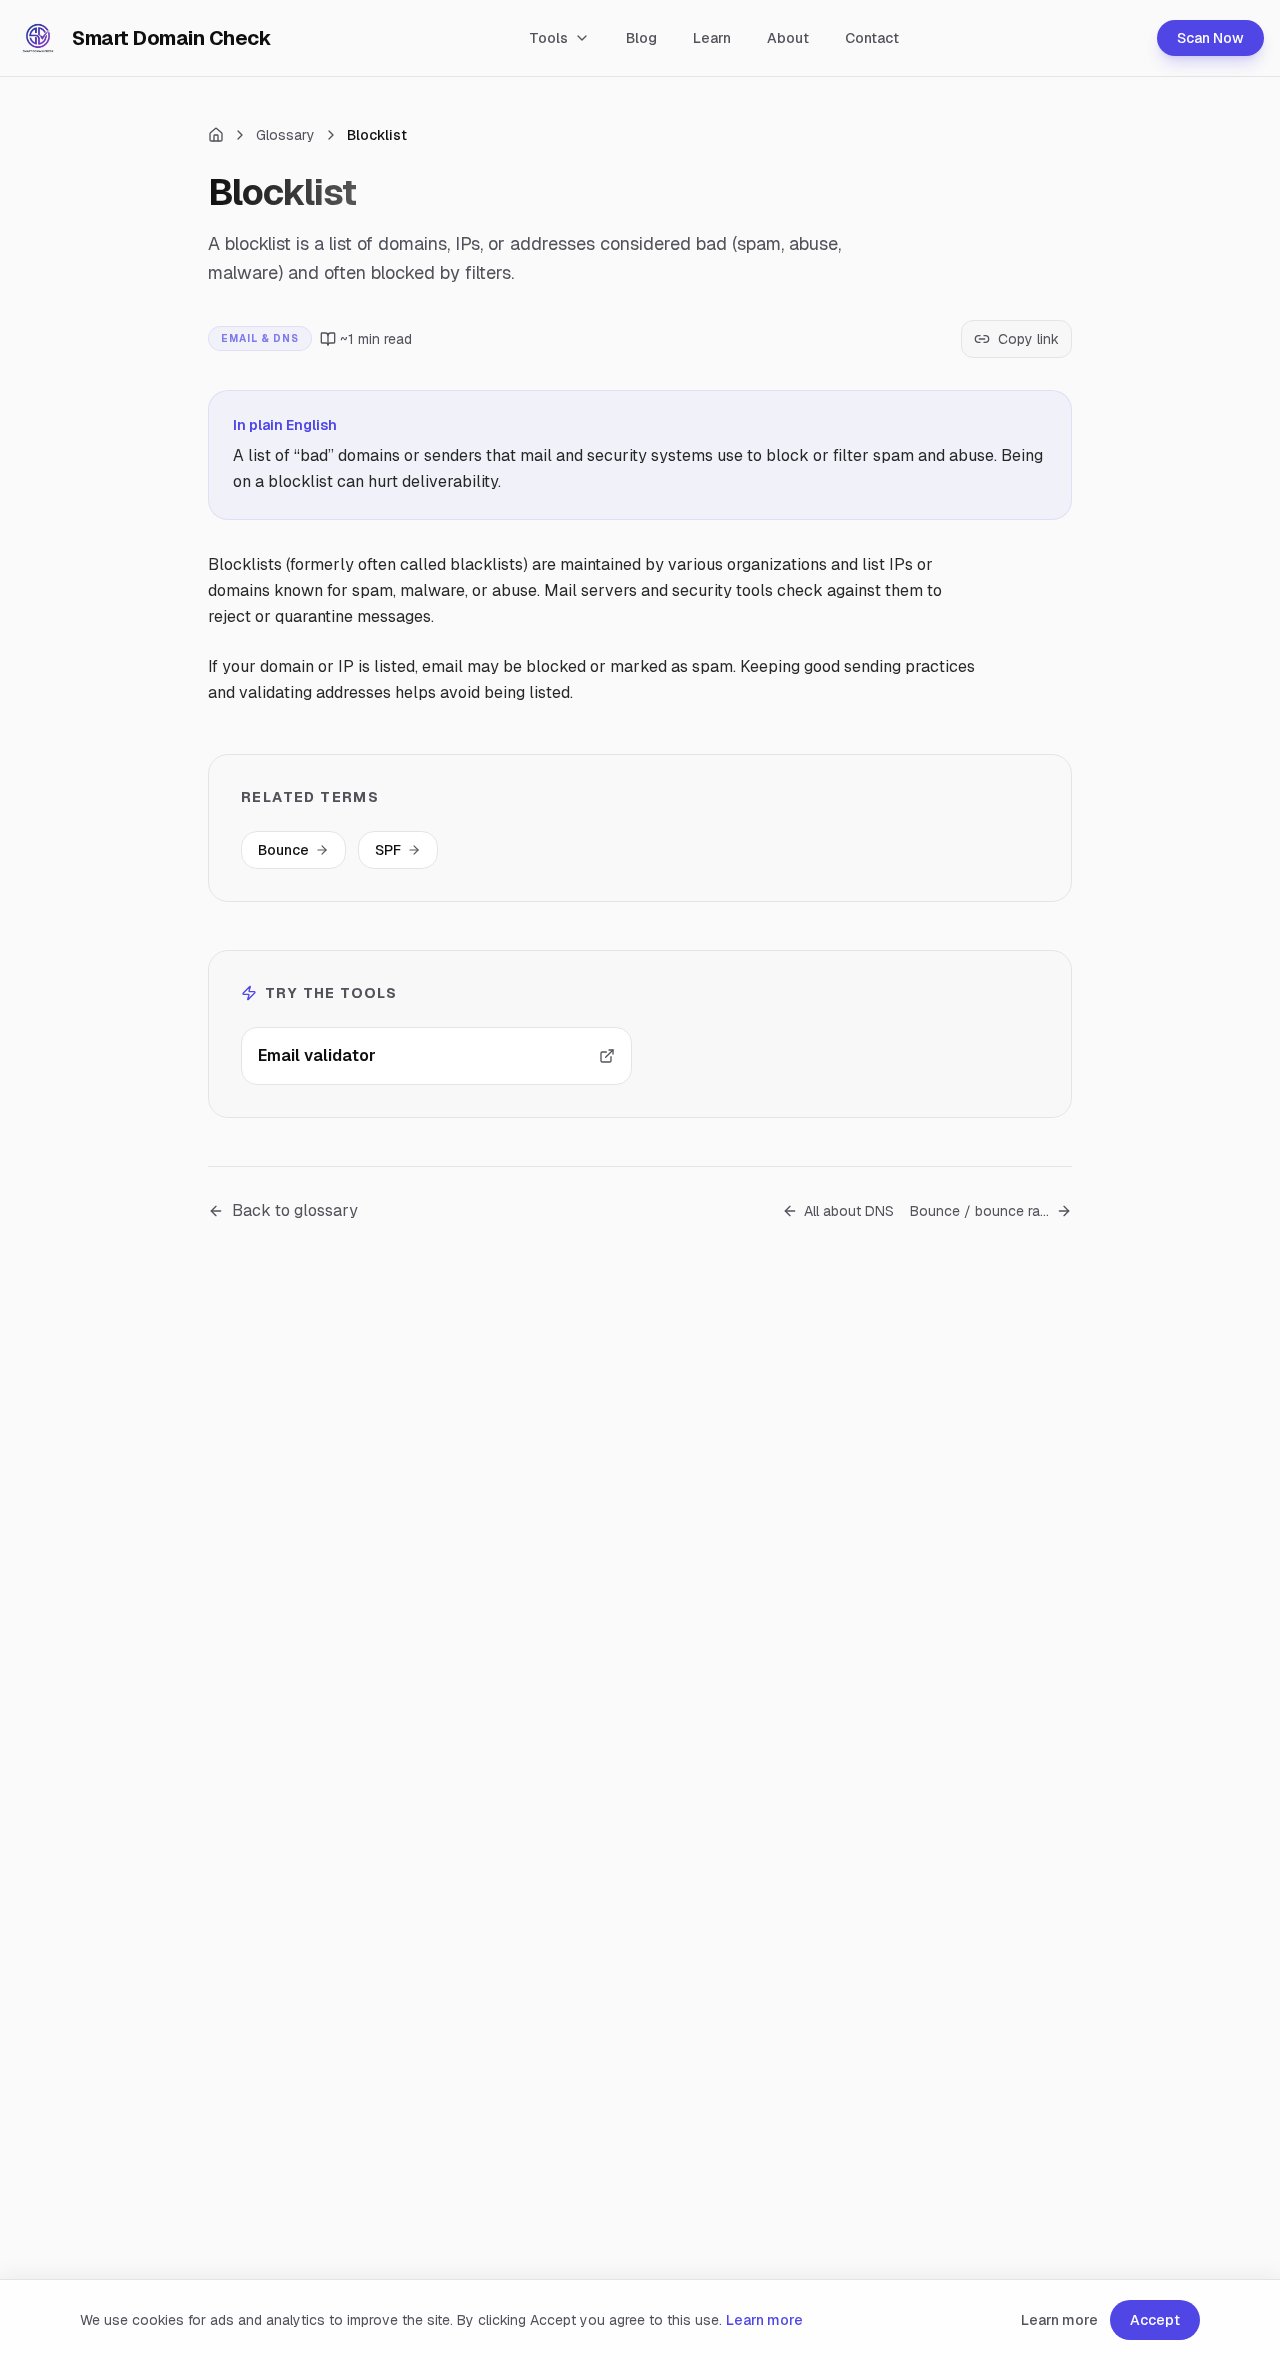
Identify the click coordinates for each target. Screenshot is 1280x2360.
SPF (388, 850)
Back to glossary (295, 1210)
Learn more (764, 2320)
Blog (641, 38)
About (788, 38)
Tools (548, 38)
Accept (1155, 2320)
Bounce (283, 850)
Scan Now (1210, 38)
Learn (712, 38)
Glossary (285, 135)
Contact (872, 38)
